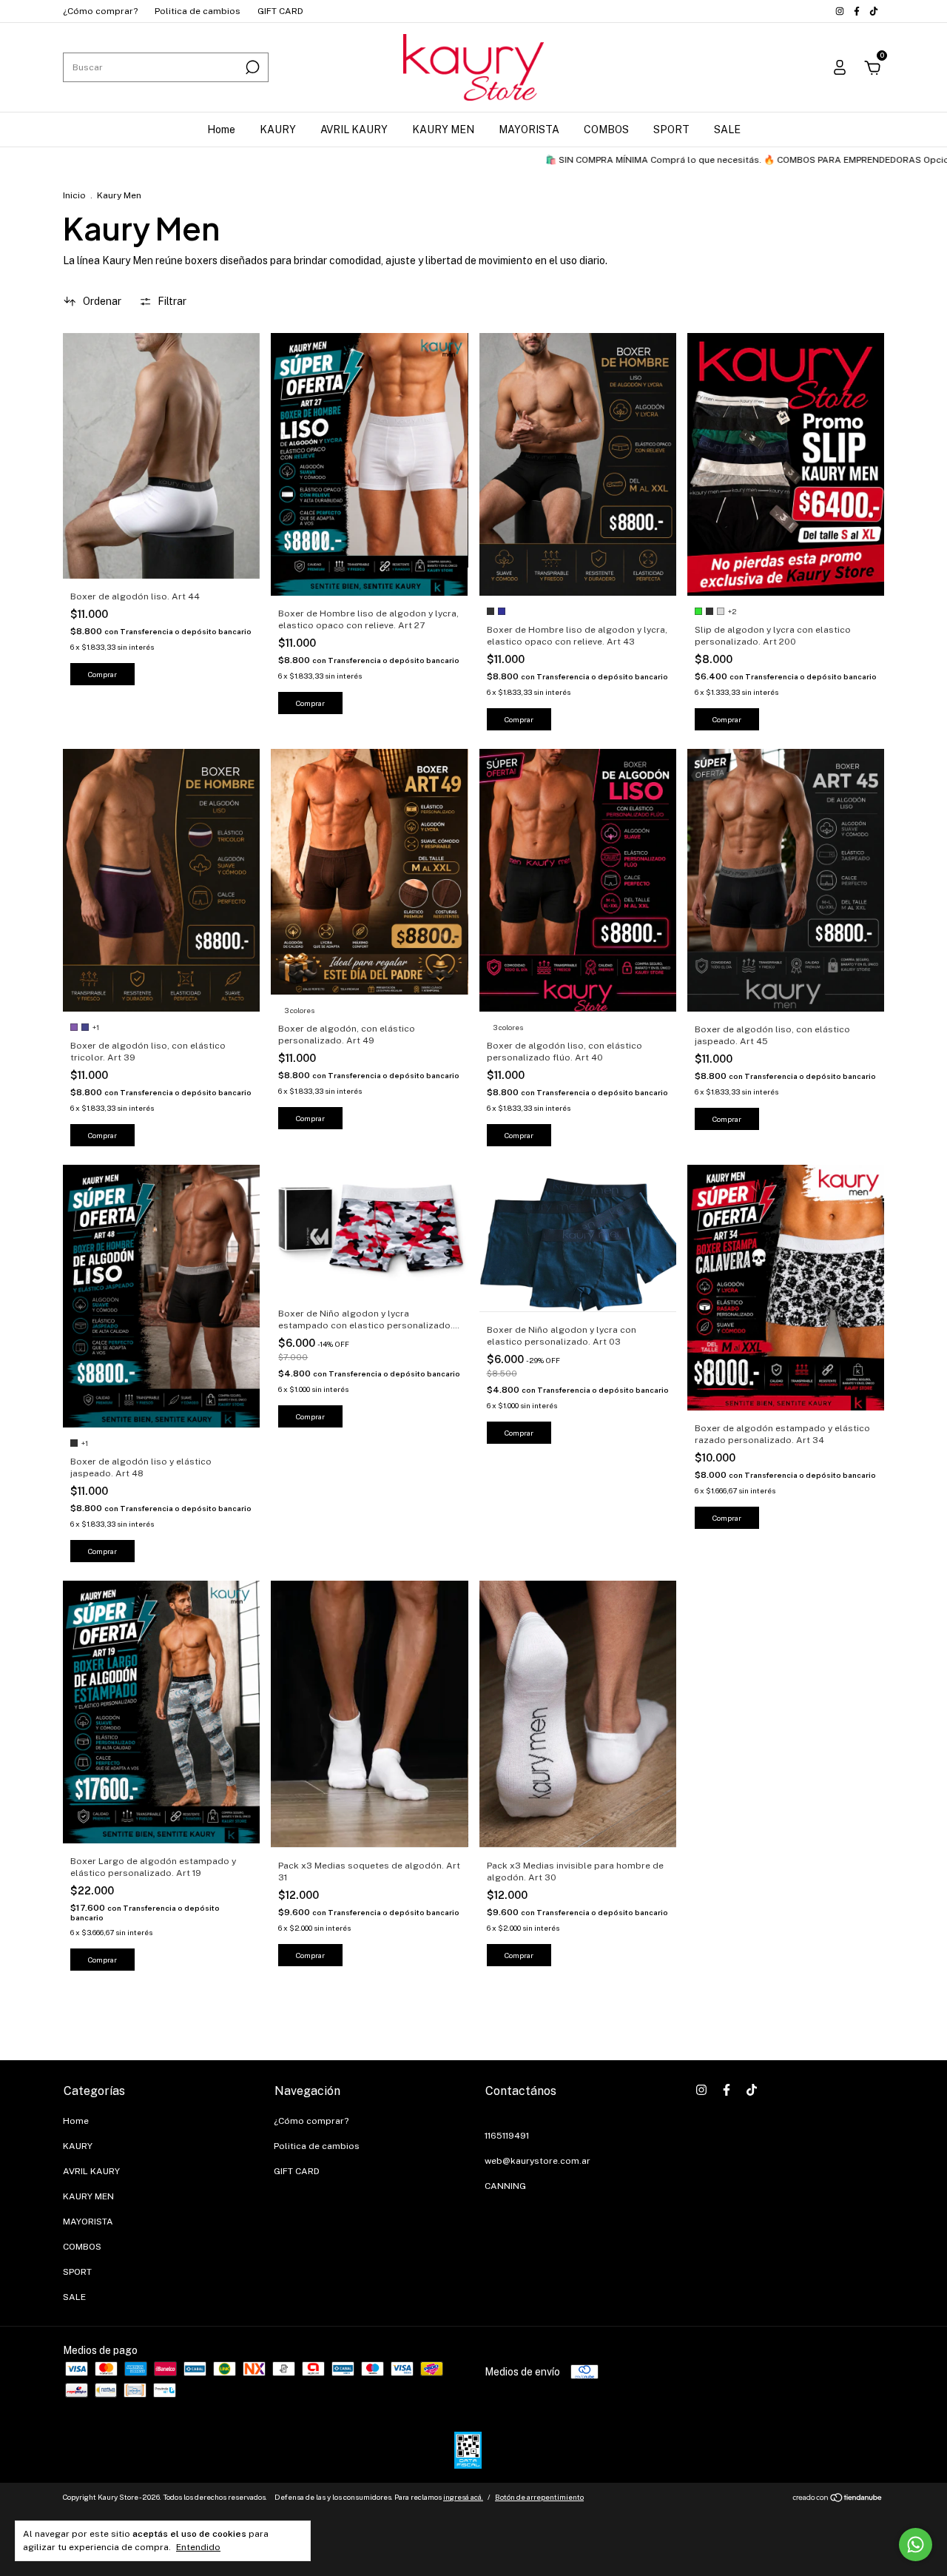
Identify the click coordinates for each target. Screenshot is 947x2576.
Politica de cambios (198, 11)
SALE (727, 130)
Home (221, 130)
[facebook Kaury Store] (858, 11)
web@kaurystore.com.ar (537, 2161)
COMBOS (606, 130)
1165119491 (507, 2136)
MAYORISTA (529, 130)
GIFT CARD (280, 11)
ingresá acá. (463, 2497)
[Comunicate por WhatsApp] (916, 2545)
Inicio (74, 195)
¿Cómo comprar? (100, 11)
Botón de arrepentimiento (539, 2497)
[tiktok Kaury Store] (874, 11)
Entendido (198, 2547)
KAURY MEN (443, 130)
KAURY (278, 130)
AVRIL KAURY (354, 130)
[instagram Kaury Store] (841, 11)
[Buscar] (251, 67)
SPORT (671, 130)
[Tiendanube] (838, 2499)
